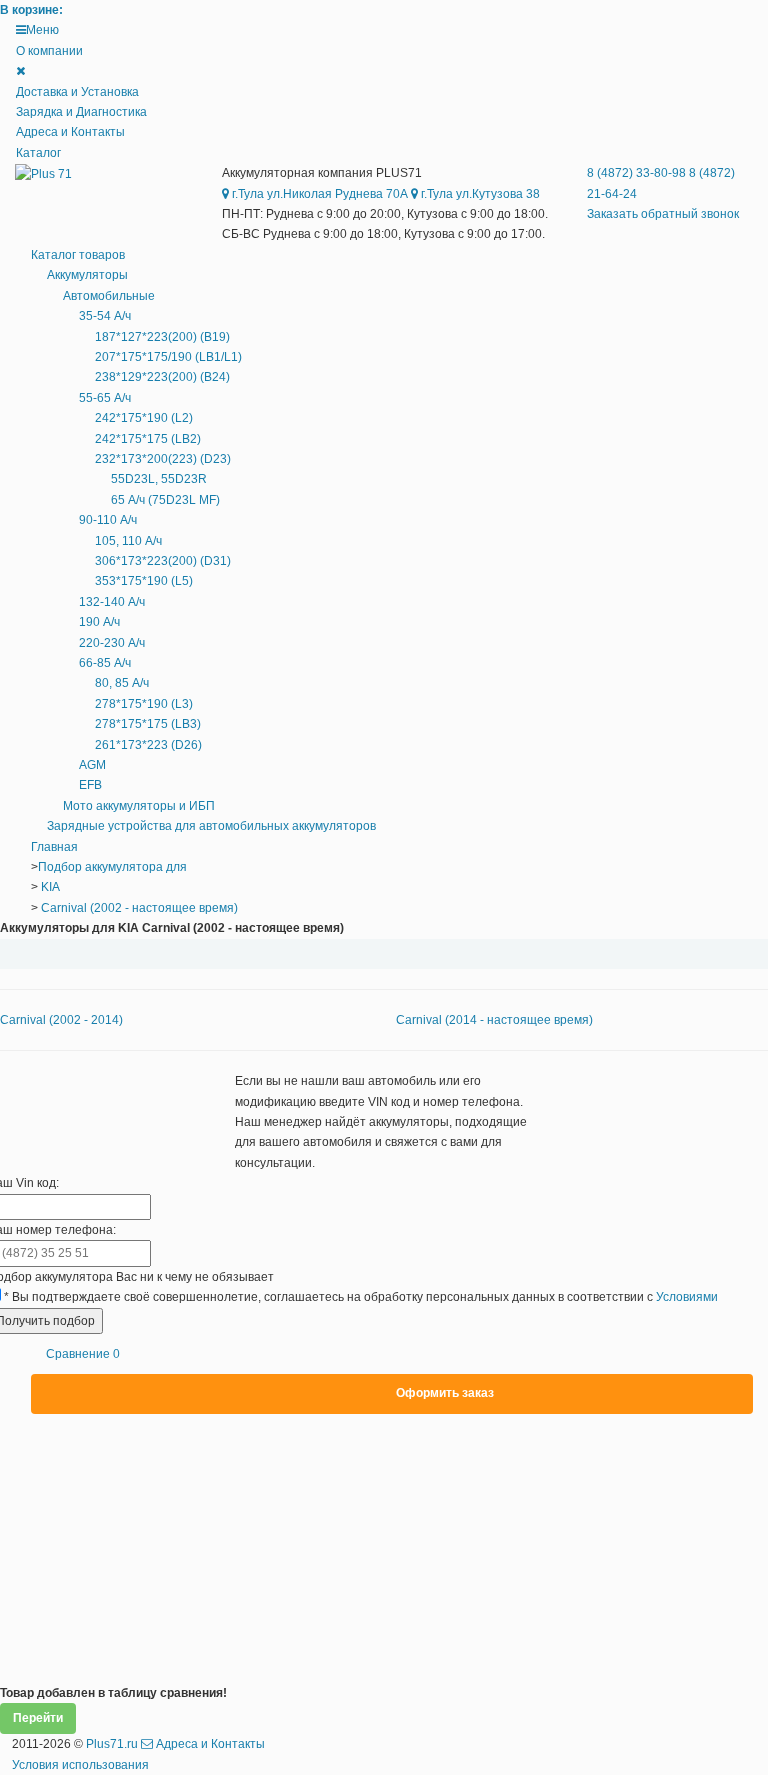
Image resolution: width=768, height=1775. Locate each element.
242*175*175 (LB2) (148, 439)
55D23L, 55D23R (159, 479)
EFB (90, 785)
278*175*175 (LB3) (148, 724)
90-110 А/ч (108, 520)
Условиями (687, 1297)
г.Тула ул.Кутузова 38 (479, 194)
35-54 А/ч (105, 316)
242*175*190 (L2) (144, 418)
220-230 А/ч (112, 643)
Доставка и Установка (77, 92)
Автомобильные (109, 296)
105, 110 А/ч (128, 541)
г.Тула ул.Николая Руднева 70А (318, 194)
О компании (49, 51)
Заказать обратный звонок (663, 214)
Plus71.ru (112, 1744)
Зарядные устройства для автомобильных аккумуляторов (211, 826)
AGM (92, 765)
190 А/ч (99, 622)
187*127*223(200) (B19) (162, 337)
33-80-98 (638, 173)
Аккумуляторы (87, 275)
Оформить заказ (445, 1393)
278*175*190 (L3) (144, 704)
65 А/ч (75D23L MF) (165, 500)
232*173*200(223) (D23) (163, 459)
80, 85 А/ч (122, 683)
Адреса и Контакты (70, 132)
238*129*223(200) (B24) (162, 377)
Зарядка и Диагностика (81, 112)
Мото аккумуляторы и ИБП (139, 806)
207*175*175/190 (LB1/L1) (168, 357)
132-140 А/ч (112, 602)
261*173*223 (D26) (148, 745)
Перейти (38, 1718)
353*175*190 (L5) (144, 581)
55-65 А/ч (105, 398)
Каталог (38, 153)
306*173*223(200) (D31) (163, 561)
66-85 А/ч (105, 663)
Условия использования (80, 1765)
